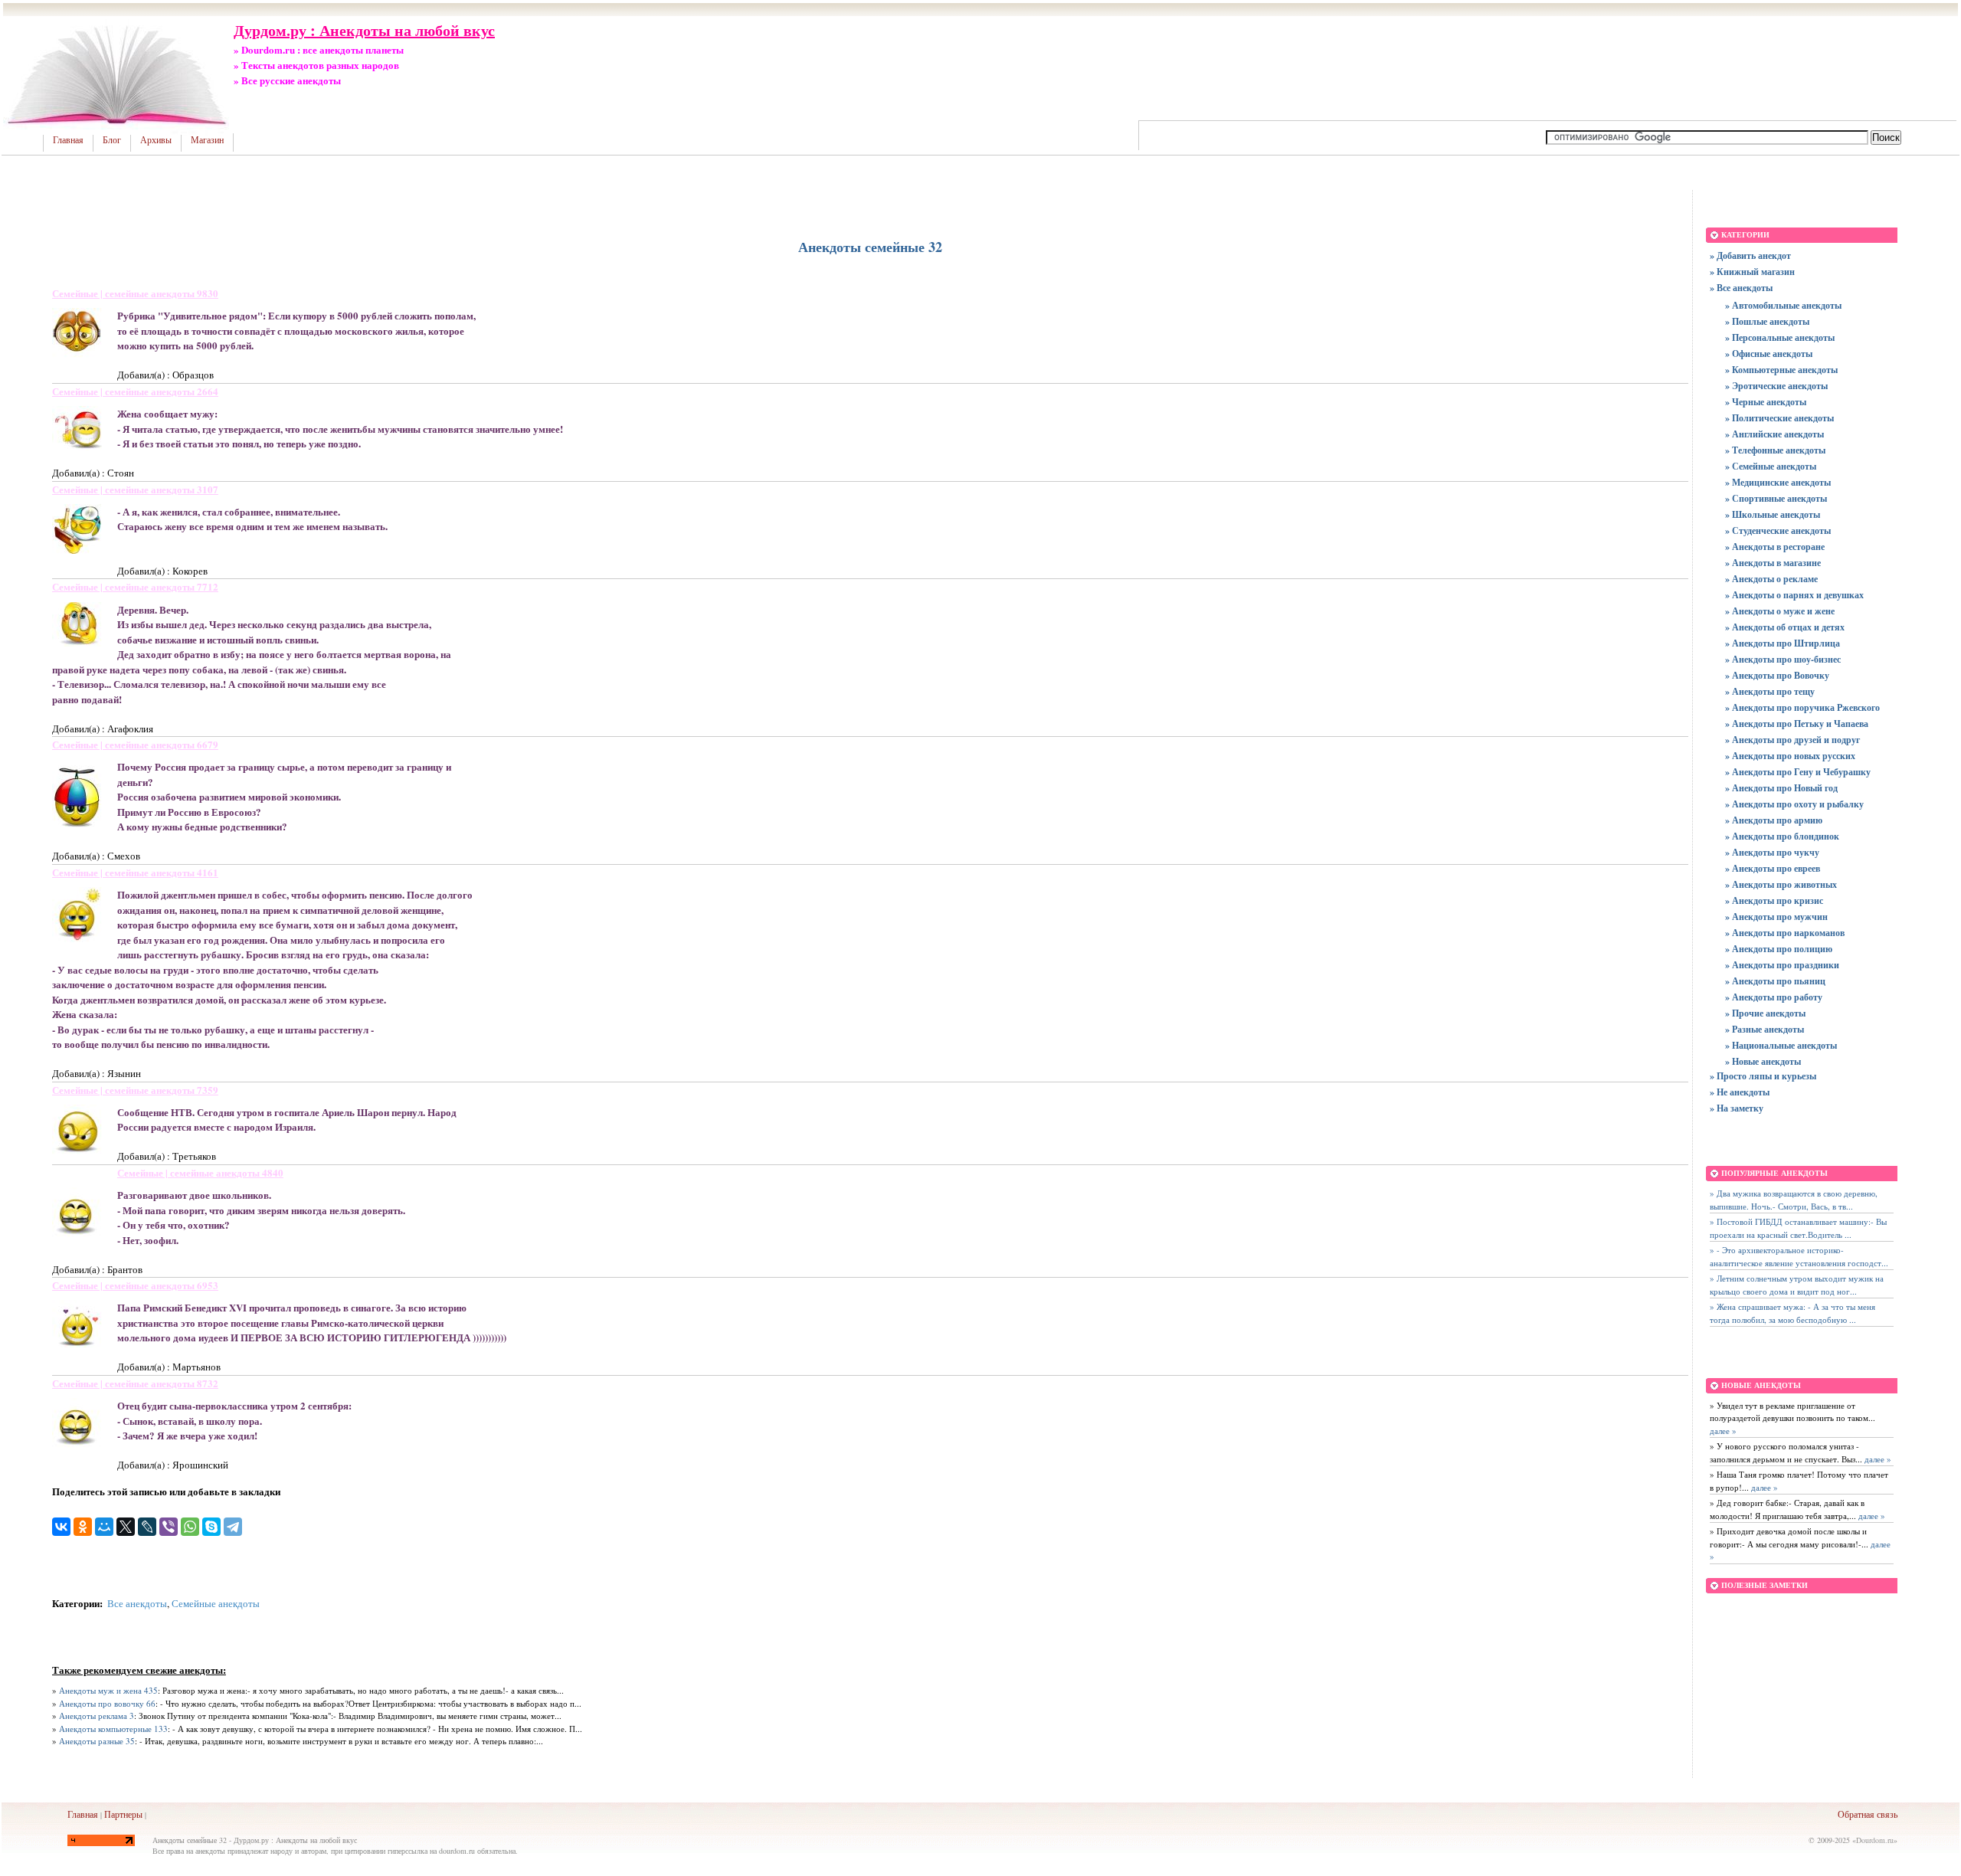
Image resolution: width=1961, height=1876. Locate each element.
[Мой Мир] (104, 1527)
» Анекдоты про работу (1774, 997)
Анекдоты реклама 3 (97, 1716)
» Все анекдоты (1741, 288)
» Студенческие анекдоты (1778, 530)
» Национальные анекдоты (1781, 1045)
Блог (112, 140)
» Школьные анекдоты (1773, 514)
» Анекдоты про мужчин (1776, 917)
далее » (1723, 1431)
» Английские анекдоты (1774, 434)
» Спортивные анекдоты (1776, 498)
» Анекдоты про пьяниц (1775, 981)
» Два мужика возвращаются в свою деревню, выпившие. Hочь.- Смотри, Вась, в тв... (1794, 1200)
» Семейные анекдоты (1771, 466)
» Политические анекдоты (1779, 418)
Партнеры (123, 1814)
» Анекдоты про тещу (1770, 691)
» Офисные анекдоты (1769, 354)
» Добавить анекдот (1750, 255)
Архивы (156, 140)
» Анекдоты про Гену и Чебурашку (1798, 772)
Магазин (207, 140)
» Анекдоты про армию (1774, 820)
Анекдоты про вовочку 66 (107, 1703)
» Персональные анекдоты (1780, 337)
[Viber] (169, 1527)
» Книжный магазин (1752, 272)
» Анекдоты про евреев (1773, 868)
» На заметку (1737, 1108)
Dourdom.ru (1875, 1840)
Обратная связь (1868, 1814)
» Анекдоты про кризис (1774, 900)
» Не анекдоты (1740, 1092)
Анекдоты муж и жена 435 (108, 1690)
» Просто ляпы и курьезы (1763, 1076)
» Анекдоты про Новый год (1781, 788)
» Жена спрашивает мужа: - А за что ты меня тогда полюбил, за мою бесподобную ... (1792, 1313)
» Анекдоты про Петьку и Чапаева (1797, 724)
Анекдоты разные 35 (97, 1741)
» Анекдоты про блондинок (1782, 836)
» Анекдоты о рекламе (1771, 579)
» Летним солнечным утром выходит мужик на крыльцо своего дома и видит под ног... (1797, 1285)
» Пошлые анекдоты (1767, 321)
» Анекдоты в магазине (1773, 563)
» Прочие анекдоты (1765, 1013)
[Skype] (211, 1527)
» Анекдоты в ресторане (1775, 547)
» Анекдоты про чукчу (1772, 852)
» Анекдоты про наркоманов (1785, 933)
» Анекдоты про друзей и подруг (1792, 740)
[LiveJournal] (147, 1527)
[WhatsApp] (190, 1527)
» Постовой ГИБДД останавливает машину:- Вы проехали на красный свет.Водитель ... (1798, 1228)
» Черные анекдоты (1766, 402)
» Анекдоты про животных (1781, 884)
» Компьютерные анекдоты (1781, 370)
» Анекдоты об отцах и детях (1785, 627)
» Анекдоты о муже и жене (1780, 611)
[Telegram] (233, 1527)
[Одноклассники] (83, 1527)
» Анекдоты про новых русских (1790, 756)
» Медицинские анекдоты (1778, 482)
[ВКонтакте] (61, 1527)
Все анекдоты (137, 1603)
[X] (126, 1527)
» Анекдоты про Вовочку (1777, 675)
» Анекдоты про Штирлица (1783, 643)
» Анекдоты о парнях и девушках (1794, 595)
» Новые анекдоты (1763, 1061)
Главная (68, 140)
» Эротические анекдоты (1776, 386)
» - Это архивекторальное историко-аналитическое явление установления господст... (1799, 1256)
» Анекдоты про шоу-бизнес (1783, 659)
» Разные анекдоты (1765, 1029)
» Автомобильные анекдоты (1783, 305)
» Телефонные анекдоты (1775, 450)
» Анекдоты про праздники (1782, 965)
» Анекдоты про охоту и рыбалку (1794, 804)
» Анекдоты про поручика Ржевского (1802, 707)
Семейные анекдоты (216, 1603)
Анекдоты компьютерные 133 (113, 1729)
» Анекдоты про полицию (1779, 949)
